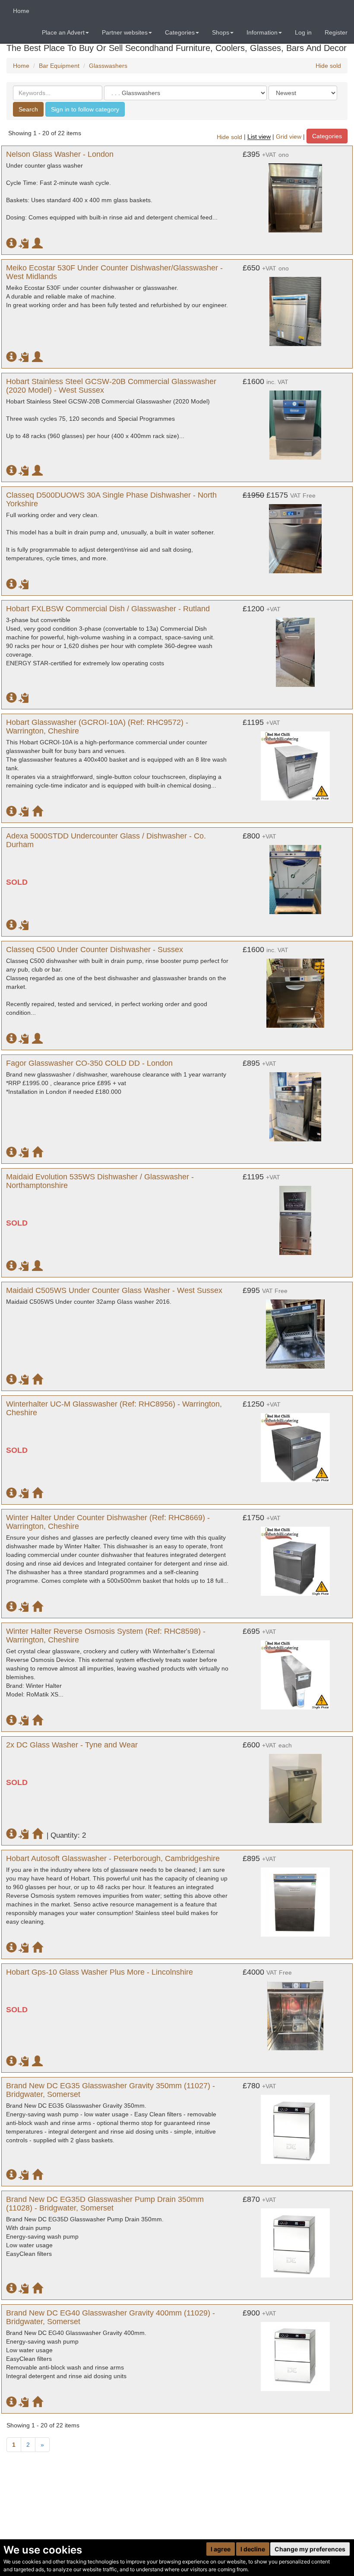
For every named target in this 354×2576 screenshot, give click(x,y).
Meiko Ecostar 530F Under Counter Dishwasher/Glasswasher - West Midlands (114, 272)
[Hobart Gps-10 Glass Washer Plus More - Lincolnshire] (295, 2011)
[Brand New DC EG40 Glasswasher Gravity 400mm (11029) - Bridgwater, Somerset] (295, 2352)
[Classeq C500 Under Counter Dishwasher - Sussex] (295, 989)
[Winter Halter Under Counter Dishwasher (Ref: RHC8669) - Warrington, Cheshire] (295, 1557)
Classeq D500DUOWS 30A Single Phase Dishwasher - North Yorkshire (111, 499)
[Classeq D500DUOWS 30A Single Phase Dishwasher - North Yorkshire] (295, 534)
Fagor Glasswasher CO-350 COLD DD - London (89, 1063)
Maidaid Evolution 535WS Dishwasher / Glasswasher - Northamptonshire (100, 1181)
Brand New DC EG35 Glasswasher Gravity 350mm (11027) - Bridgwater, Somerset (111, 2090)
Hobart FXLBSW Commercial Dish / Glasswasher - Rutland (108, 609)
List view (259, 137)
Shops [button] (221, 32)
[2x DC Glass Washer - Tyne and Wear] (295, 1784)
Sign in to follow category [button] (85, 109)
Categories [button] (180, 32)
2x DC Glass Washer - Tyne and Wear (72, 1745)
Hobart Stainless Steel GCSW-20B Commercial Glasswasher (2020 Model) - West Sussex (111, 386)
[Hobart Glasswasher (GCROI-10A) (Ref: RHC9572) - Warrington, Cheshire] (295, 762)
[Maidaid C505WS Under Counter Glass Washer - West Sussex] (295, 1330)
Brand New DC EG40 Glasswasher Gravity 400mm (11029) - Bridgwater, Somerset (111, 2317)
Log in (303, 32)
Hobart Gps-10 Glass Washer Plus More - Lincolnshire (100, 1972)
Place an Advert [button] (63, 32)
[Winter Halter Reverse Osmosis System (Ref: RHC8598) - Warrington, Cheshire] (295, 1671)
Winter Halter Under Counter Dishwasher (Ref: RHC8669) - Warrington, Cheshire (108, 1522)
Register (336, 32)
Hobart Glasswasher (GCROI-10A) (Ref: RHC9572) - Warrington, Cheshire (97, 727)
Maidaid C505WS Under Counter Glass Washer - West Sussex (114, 1290)
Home (21, 11)
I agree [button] (221, 2549)
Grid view (289, 137)
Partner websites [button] (125, 32)
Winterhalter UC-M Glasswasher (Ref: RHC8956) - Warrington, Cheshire (114, 1408)
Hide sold (328, 66)
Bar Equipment (59, 66)
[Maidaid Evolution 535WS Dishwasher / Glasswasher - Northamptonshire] (295, 1216)
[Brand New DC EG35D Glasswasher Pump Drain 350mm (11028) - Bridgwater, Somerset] (295, 2239)
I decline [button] (253, 2549)
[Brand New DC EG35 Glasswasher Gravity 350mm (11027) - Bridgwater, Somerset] (295, 2125)
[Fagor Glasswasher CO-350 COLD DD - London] (295, 1102)
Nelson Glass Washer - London (60, 154)
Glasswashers (108, 66)
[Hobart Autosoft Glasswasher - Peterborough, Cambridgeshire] (295, 1898)
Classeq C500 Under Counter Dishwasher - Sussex (95, 950)
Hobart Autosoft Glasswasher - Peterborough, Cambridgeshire (113, 1858)
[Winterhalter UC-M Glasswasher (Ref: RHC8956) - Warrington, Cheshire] (295, 1443)
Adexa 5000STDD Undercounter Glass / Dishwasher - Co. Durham (106, 840)
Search (28, 109)
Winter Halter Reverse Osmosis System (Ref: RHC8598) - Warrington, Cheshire (106, 1636)
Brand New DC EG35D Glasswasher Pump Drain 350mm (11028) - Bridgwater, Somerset (105, 2204)
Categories (327, 136)
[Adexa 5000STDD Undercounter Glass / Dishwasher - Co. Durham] (295, 875)
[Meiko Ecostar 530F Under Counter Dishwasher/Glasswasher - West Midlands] (295, 307)
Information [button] (262, 32)
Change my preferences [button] (310, 2549)
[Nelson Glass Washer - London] (295, 194)
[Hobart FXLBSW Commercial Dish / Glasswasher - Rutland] (295, 648)
